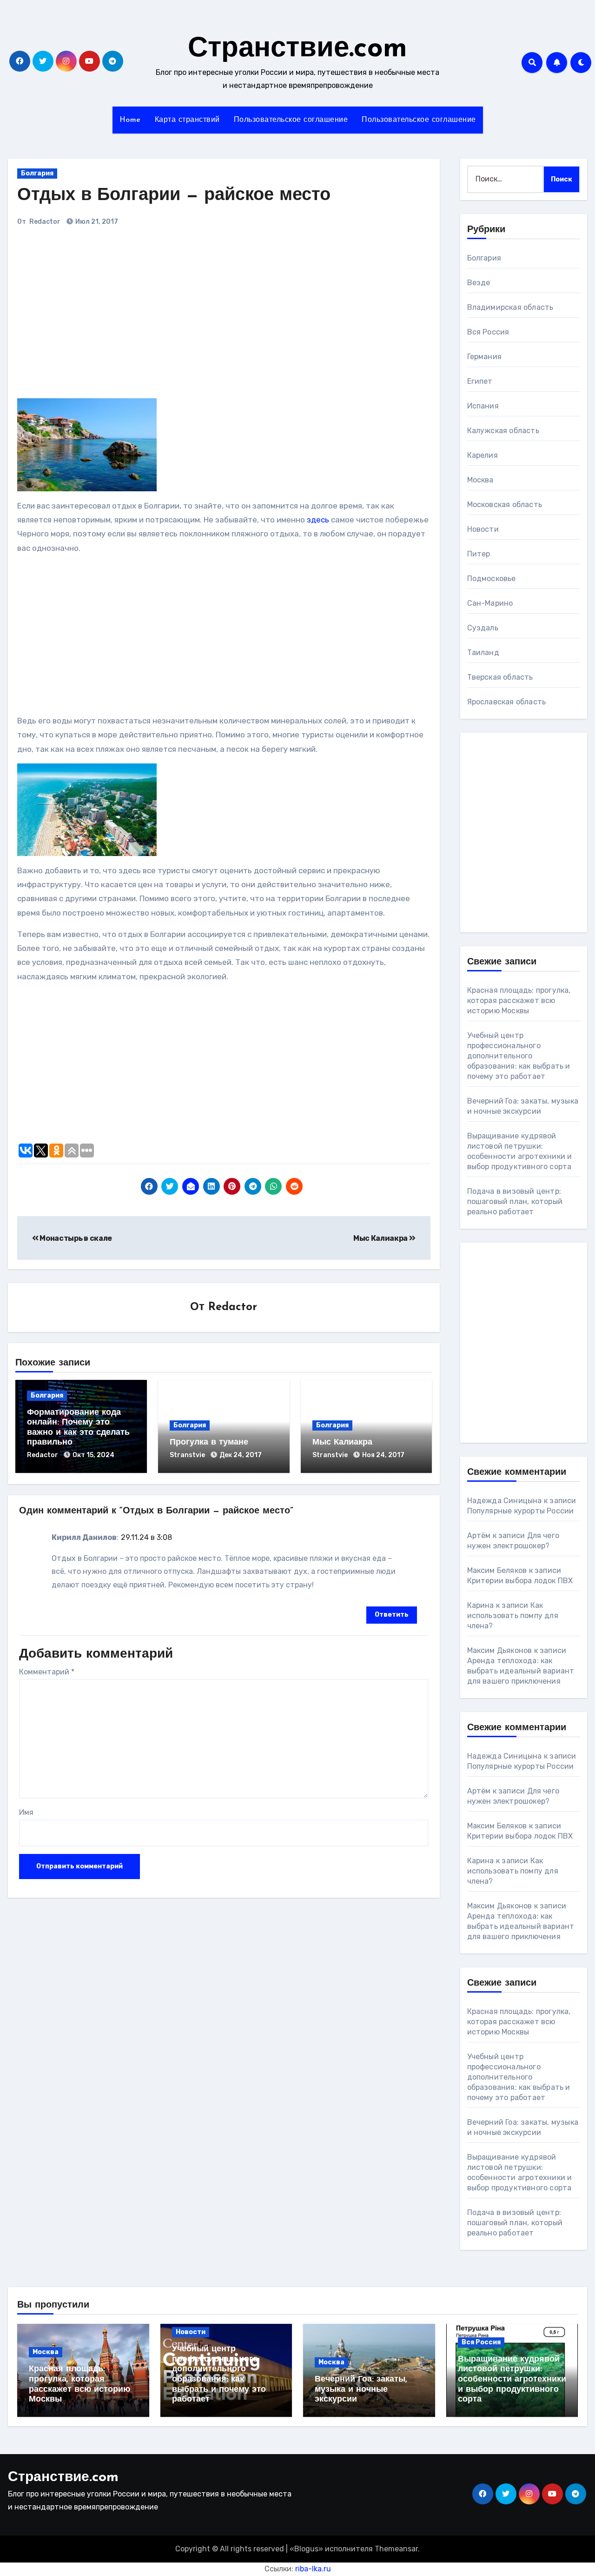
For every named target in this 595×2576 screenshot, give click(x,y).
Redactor (45, 222)
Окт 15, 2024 (93, 1455)
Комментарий (47, 1672)
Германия (485, 357)
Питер (479, 554)
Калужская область (503, 431)
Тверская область (500, 677)
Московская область (505, 505)
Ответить (392, 1615)
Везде (479, 283)
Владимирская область (510, 307)
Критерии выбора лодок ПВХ (520, 1581)
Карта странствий (187, 120)
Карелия (483, 455)
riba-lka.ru (313, 2569)
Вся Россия (488, 332)
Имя (26, 1812)
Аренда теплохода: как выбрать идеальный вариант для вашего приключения (521, 1671)
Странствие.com (297, 49)
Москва (480, 480)
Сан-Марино (490, 603)
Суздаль (483, 628)
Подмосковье (492, 579)
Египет (480, 381)
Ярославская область (507, 702)
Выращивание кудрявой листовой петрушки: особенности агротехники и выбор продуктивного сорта (512, 2380)
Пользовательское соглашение (291, 120)
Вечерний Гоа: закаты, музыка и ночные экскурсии (361, 2390)
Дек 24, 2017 (241, 1455)
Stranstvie (188, 1455)
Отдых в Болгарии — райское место (174, 196)
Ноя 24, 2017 (383, 1455)
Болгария (37, 173)
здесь (318, 520)
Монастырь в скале (75, 1238)
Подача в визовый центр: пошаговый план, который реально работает (515, 1201)
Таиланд (483, 652)
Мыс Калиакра (381, 1238)
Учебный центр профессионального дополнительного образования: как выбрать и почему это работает (519, 1056)
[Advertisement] (146, 317)
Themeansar (396, 2549)
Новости (483, 529)
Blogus (306, 2549)
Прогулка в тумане (209, 1443)
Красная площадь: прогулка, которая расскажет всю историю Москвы (519, 1000)
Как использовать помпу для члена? (513, 1616)
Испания (483, 406)
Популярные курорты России (521, 1511)
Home (130, 120)
